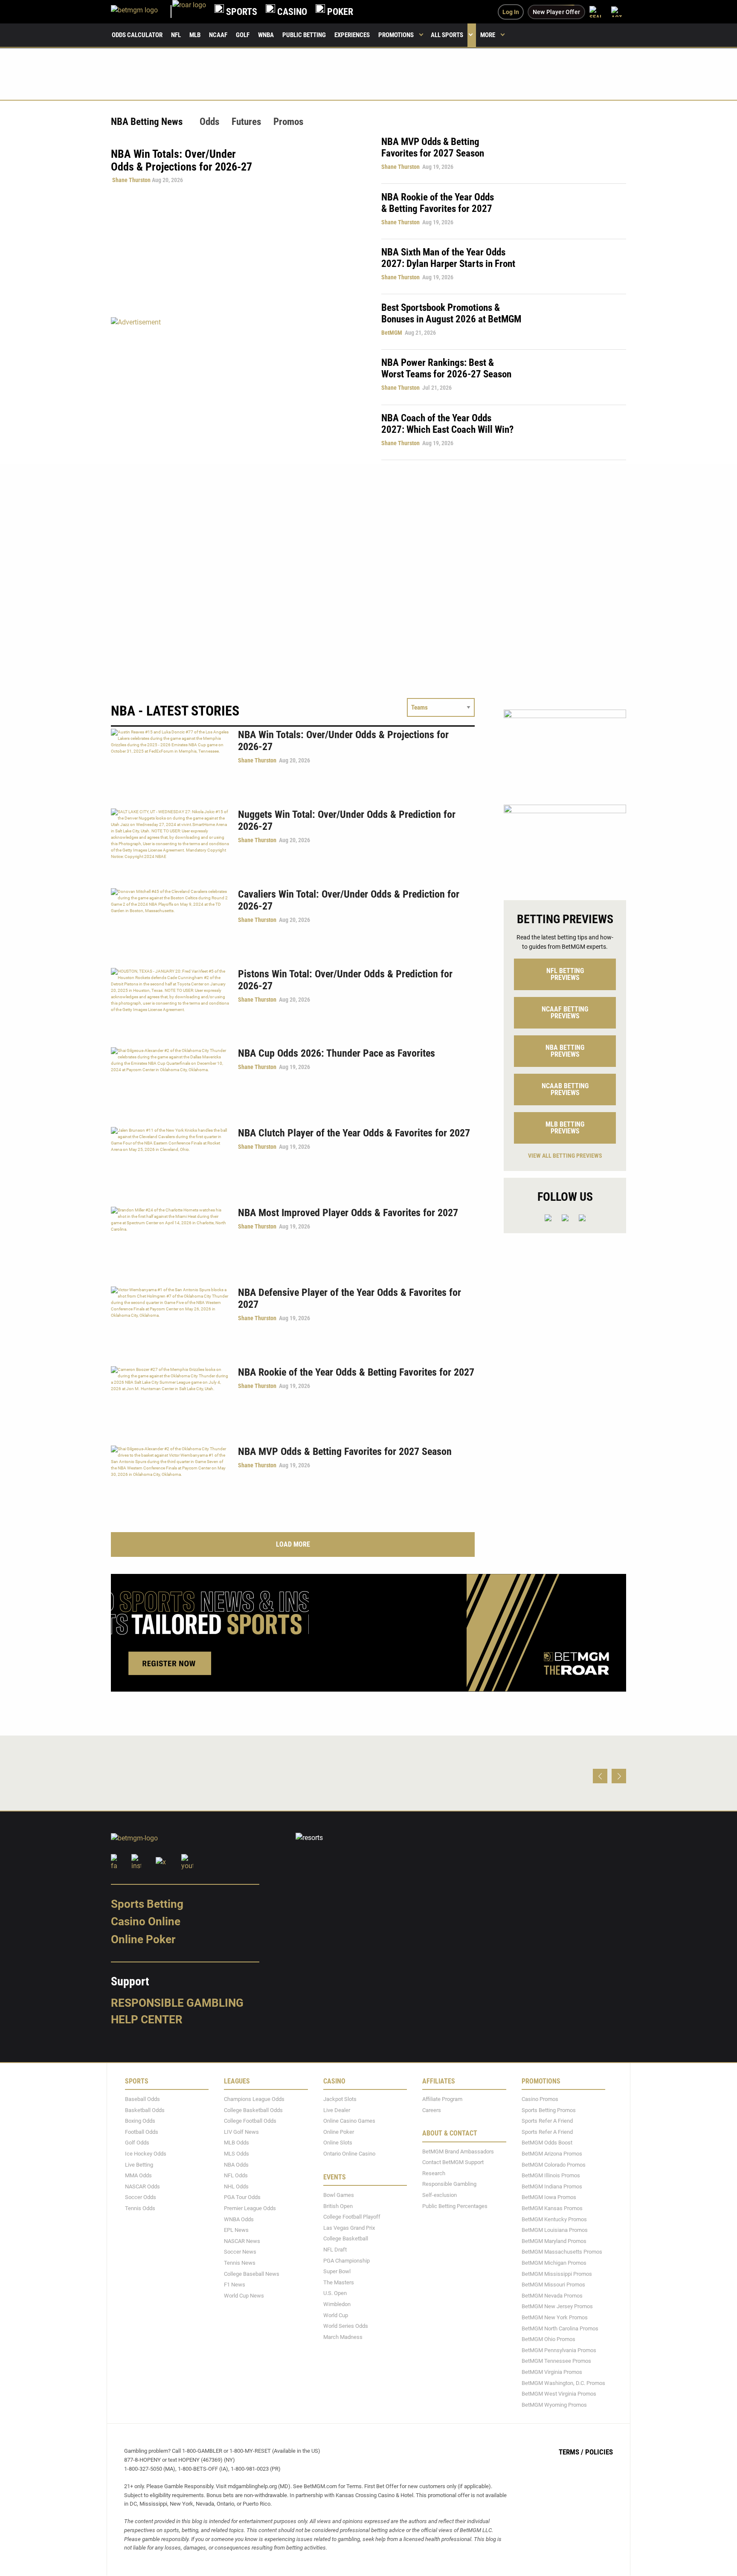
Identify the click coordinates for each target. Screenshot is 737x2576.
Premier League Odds (250, 2208)
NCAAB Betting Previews (565, 1089)
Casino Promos (540, 2099)
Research (434, 2173)
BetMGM (392, 333)
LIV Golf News (241, 2132)
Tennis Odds (140, 2208)
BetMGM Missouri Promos (553, 2285)
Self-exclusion (440, 2195)
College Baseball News (252, 2274)
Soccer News (240, 2252)
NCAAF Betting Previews (565, 1013)
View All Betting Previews (565, 1156)
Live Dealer (337, 2110)
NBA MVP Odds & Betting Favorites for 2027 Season (433, 148)
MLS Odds (236, 2154)
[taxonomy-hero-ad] (238, 388)
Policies (599, 2452)
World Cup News (244, 2296)
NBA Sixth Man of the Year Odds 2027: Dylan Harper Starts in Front (448, 258)
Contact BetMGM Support (453, 2162)
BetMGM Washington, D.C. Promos (563, 2383)
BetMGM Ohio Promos (548, 2339)
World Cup (336, 2315)
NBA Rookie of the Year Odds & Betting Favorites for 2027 (438, 203)
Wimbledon (337, 2304)
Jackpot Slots (340, 2099)
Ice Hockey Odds (146, 2154)
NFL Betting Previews (565, 974)
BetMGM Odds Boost (547, 2143)
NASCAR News (242, 2241)
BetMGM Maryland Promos (554, 2241)
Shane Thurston (131, 180)
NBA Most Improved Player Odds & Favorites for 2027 (348, 1213)
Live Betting (139, 2165)
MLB (195, 35)
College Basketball (346, 2239)
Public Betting (304, 35)
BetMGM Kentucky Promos (554, 2219)
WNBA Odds (239, 2219)
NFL (176, 35)
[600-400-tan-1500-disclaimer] (565, 750)
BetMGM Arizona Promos (552, 2154)
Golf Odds (137, 2143)
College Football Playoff (352, 2217)
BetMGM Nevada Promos (552, 2296)
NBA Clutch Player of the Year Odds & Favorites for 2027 (354, 1133)
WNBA (266, 35)
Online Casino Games (349, 2121)
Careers (432, 2110)
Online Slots (338, 2143)
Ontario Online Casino (349, 2154)
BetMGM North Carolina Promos (560, 2328)
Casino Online (146, 1922)
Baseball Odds (142, 2099)
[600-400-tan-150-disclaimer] (565, 845)
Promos (288, 122)
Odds (209, 122)
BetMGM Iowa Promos (549, 2198)
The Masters (339, 2282)
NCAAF (218, 35)
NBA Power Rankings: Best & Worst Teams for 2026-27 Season (446, 368)
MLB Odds (236, 2143)
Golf (243, 35)
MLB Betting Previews (565, 1128)
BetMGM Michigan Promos (554, 2263)
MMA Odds (138, 2175)
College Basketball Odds (253, 2110)
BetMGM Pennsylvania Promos (559, 2350)
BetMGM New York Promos (555, 2317)
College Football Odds (250, 2121)
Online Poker (143, 1939)
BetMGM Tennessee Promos (556, 2361)
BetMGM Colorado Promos (554, 2165)
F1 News (235, 2285)
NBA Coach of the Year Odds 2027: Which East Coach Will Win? (447, 424)
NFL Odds (236, 2175)
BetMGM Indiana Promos (552, 2186)
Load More (293, 1544)
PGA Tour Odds (242, 2198)
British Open (338, 2206)
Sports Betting (147, 1904)
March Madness (343, 2337)
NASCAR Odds (142, 2186)
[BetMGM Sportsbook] (142, 12)
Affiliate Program (442, 2099)
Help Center (147, 2020)
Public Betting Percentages (455, 2206)
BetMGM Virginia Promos (552, 2372)
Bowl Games (339, 2195)
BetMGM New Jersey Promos (557, 2307)
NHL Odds (236, 2186)
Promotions (396, 35)
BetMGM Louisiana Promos (555, 2230)
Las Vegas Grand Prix (349, 2228)
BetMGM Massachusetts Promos (562, 2252)
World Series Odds (346, 2326)
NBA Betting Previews (565, 1051)
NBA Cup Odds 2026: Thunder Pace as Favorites (337, 1053)
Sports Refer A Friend (547, 2121)
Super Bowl (337, 2271)
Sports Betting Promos (549, 2110)
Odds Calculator (137, 35)
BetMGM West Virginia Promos (559, 2394)
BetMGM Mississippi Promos (557, 2274)
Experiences (352, 35)
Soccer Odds (141, 2198)
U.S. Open (335, 2293)
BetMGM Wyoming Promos (554, 2405)
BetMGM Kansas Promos (552, 2208)
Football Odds (142, 2132)
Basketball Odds (145, 2110)
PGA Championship (347, 2261)
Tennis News (240, 2263)
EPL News (236, 2230)
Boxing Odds (140, 2121)
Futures (246, 122)
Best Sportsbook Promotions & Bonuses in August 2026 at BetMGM (451, 313)
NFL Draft (335, 2250)
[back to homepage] (189, 12)
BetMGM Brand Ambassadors (458, 2151)
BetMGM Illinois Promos (551, 2175)
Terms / (571, 2452)
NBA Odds (236, 2165)
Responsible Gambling (177, 2003)
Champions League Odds (254, 2099)
